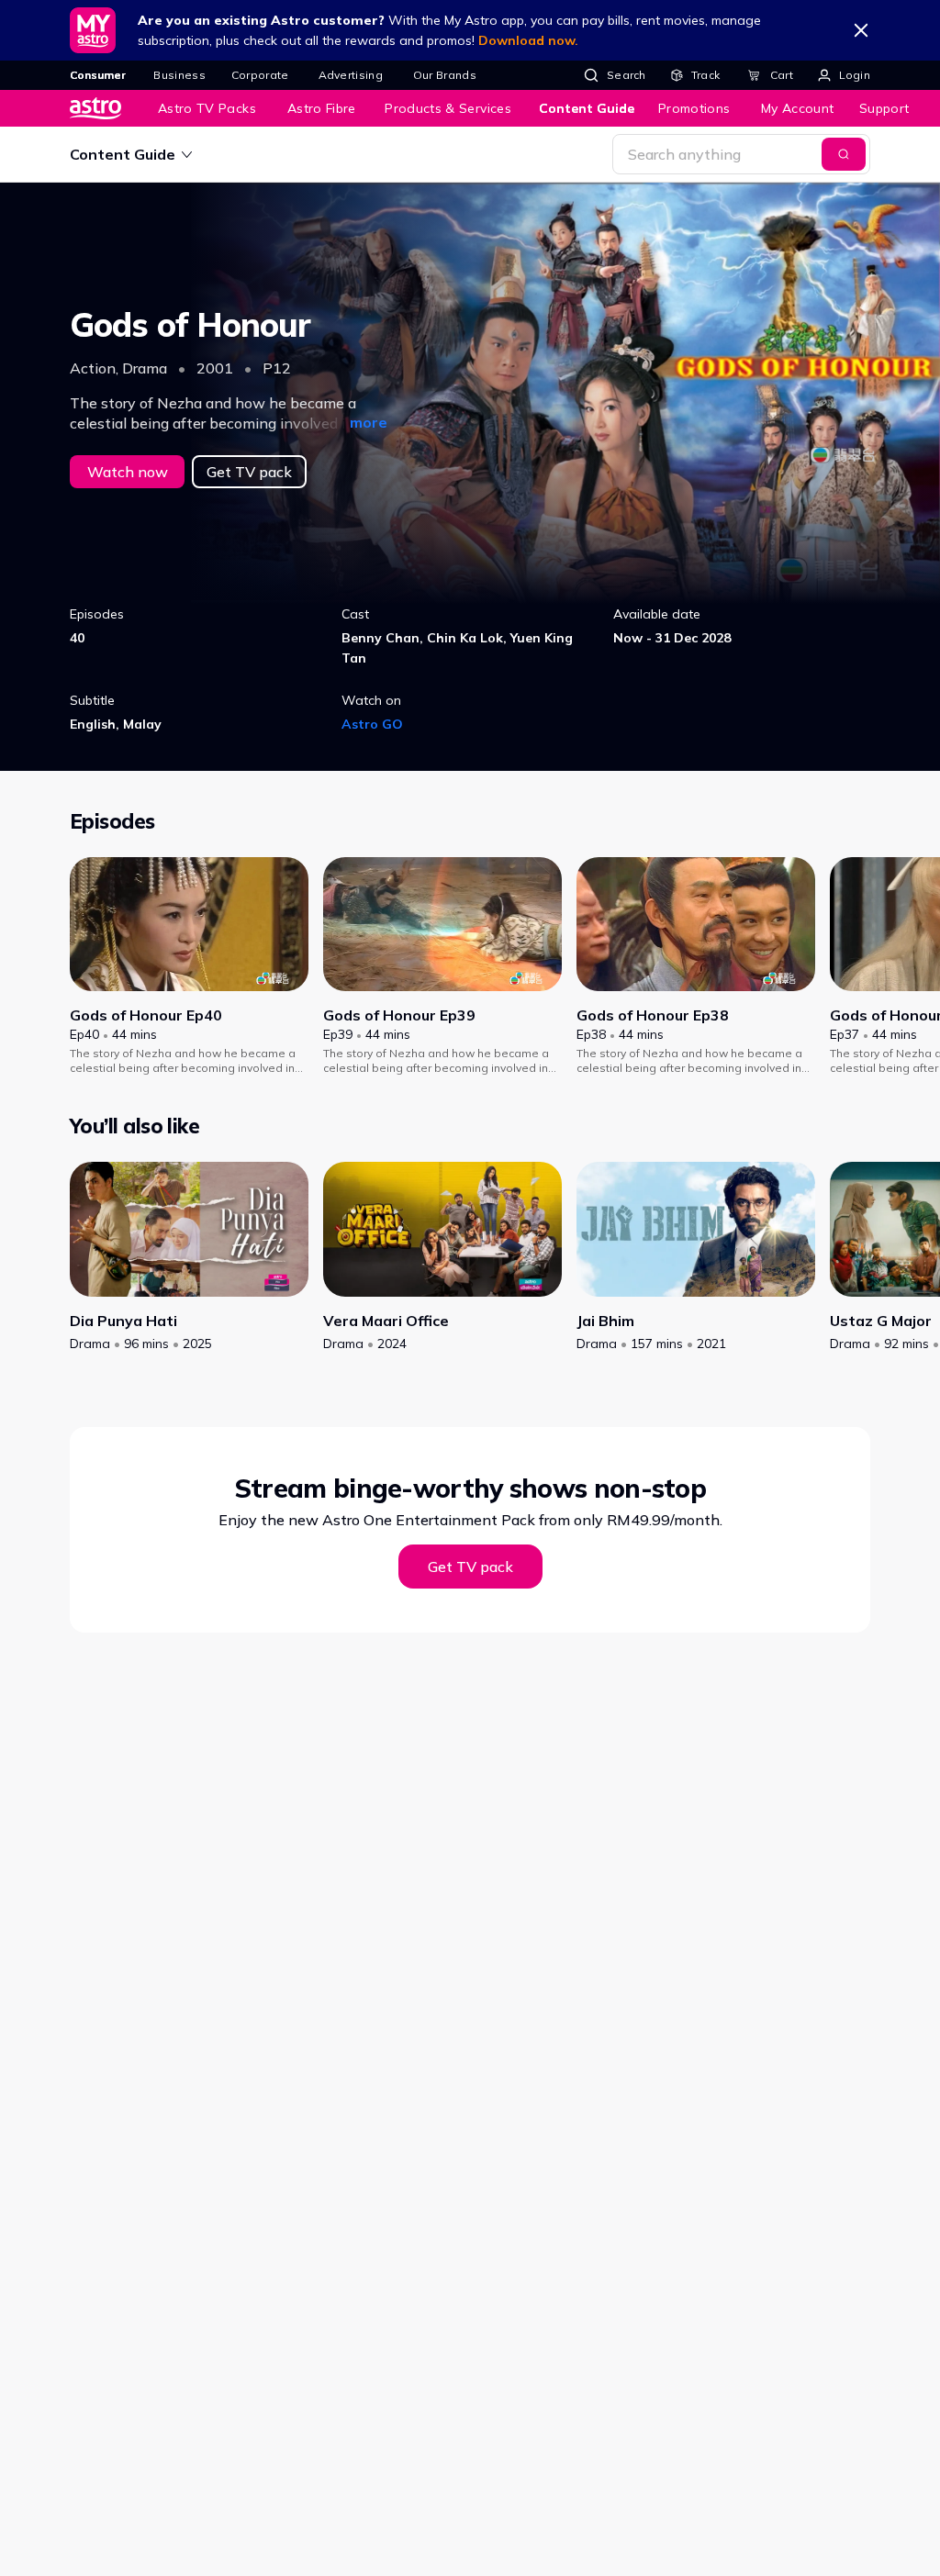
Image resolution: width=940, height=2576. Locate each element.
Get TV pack (249, 472)
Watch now (128, 472)
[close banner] (861, 30)
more (369, 422)
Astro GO (372, 724)
